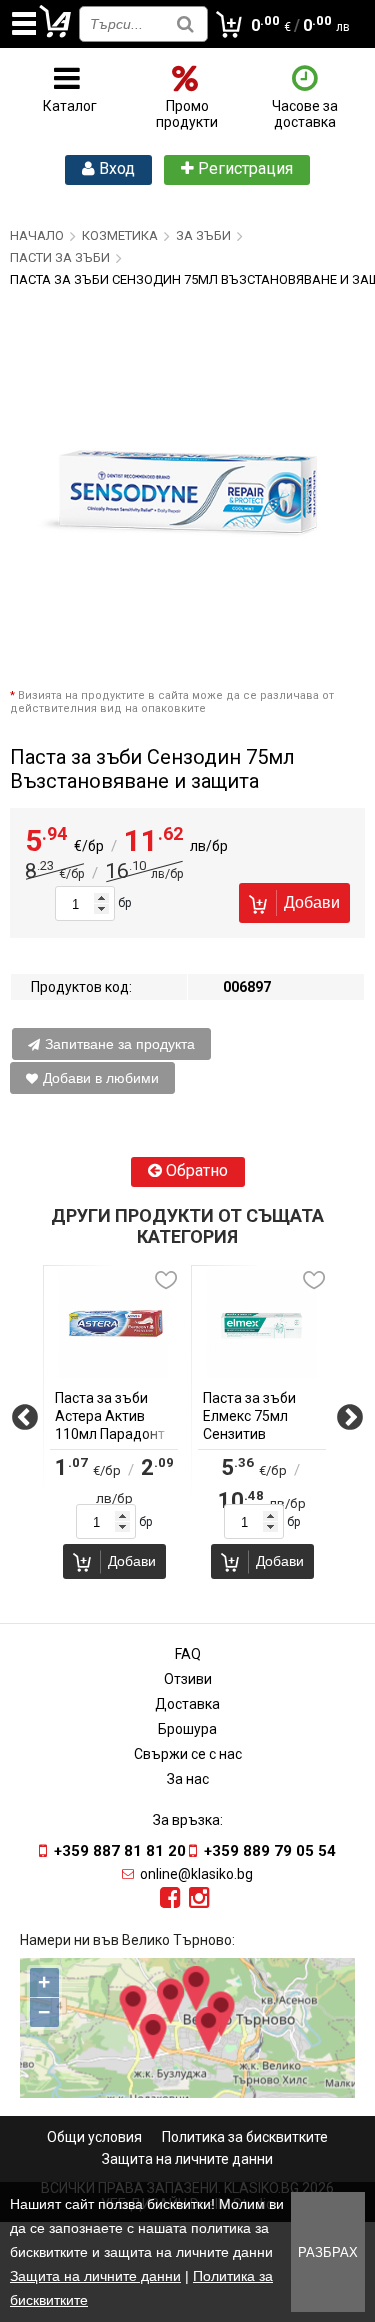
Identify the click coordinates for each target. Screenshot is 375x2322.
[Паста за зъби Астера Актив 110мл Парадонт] (114, 1324)
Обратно (195, 1170)
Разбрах (328, 2252)
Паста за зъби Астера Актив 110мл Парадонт (110, 1416)
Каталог (70, 106)
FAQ (188, 1654)
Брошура (187, 1729)
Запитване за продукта (120, 1044)
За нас (188, 1779)
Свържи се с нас (188, 1754)
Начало (37, 235)
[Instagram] (199, 1898)
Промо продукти (187, 114)
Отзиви (188, 1679)
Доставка (187, 1704)
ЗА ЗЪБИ (203, 235)
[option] (114, 1424)
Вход (115, 168)
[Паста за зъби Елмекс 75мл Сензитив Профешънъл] (262, 1324)
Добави (312, 902)
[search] (185, 23)
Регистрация (243, 168)
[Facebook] (170, 1898)
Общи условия (94, 2137)
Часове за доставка (305, 114)
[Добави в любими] (166, 1280)
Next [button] (350, 1425)
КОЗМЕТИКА (120, 235)
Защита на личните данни (187, 2159)
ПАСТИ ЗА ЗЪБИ (60, 257)
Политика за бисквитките (245, 2137)
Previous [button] (25, 1425)
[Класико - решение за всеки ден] (56, 34)
